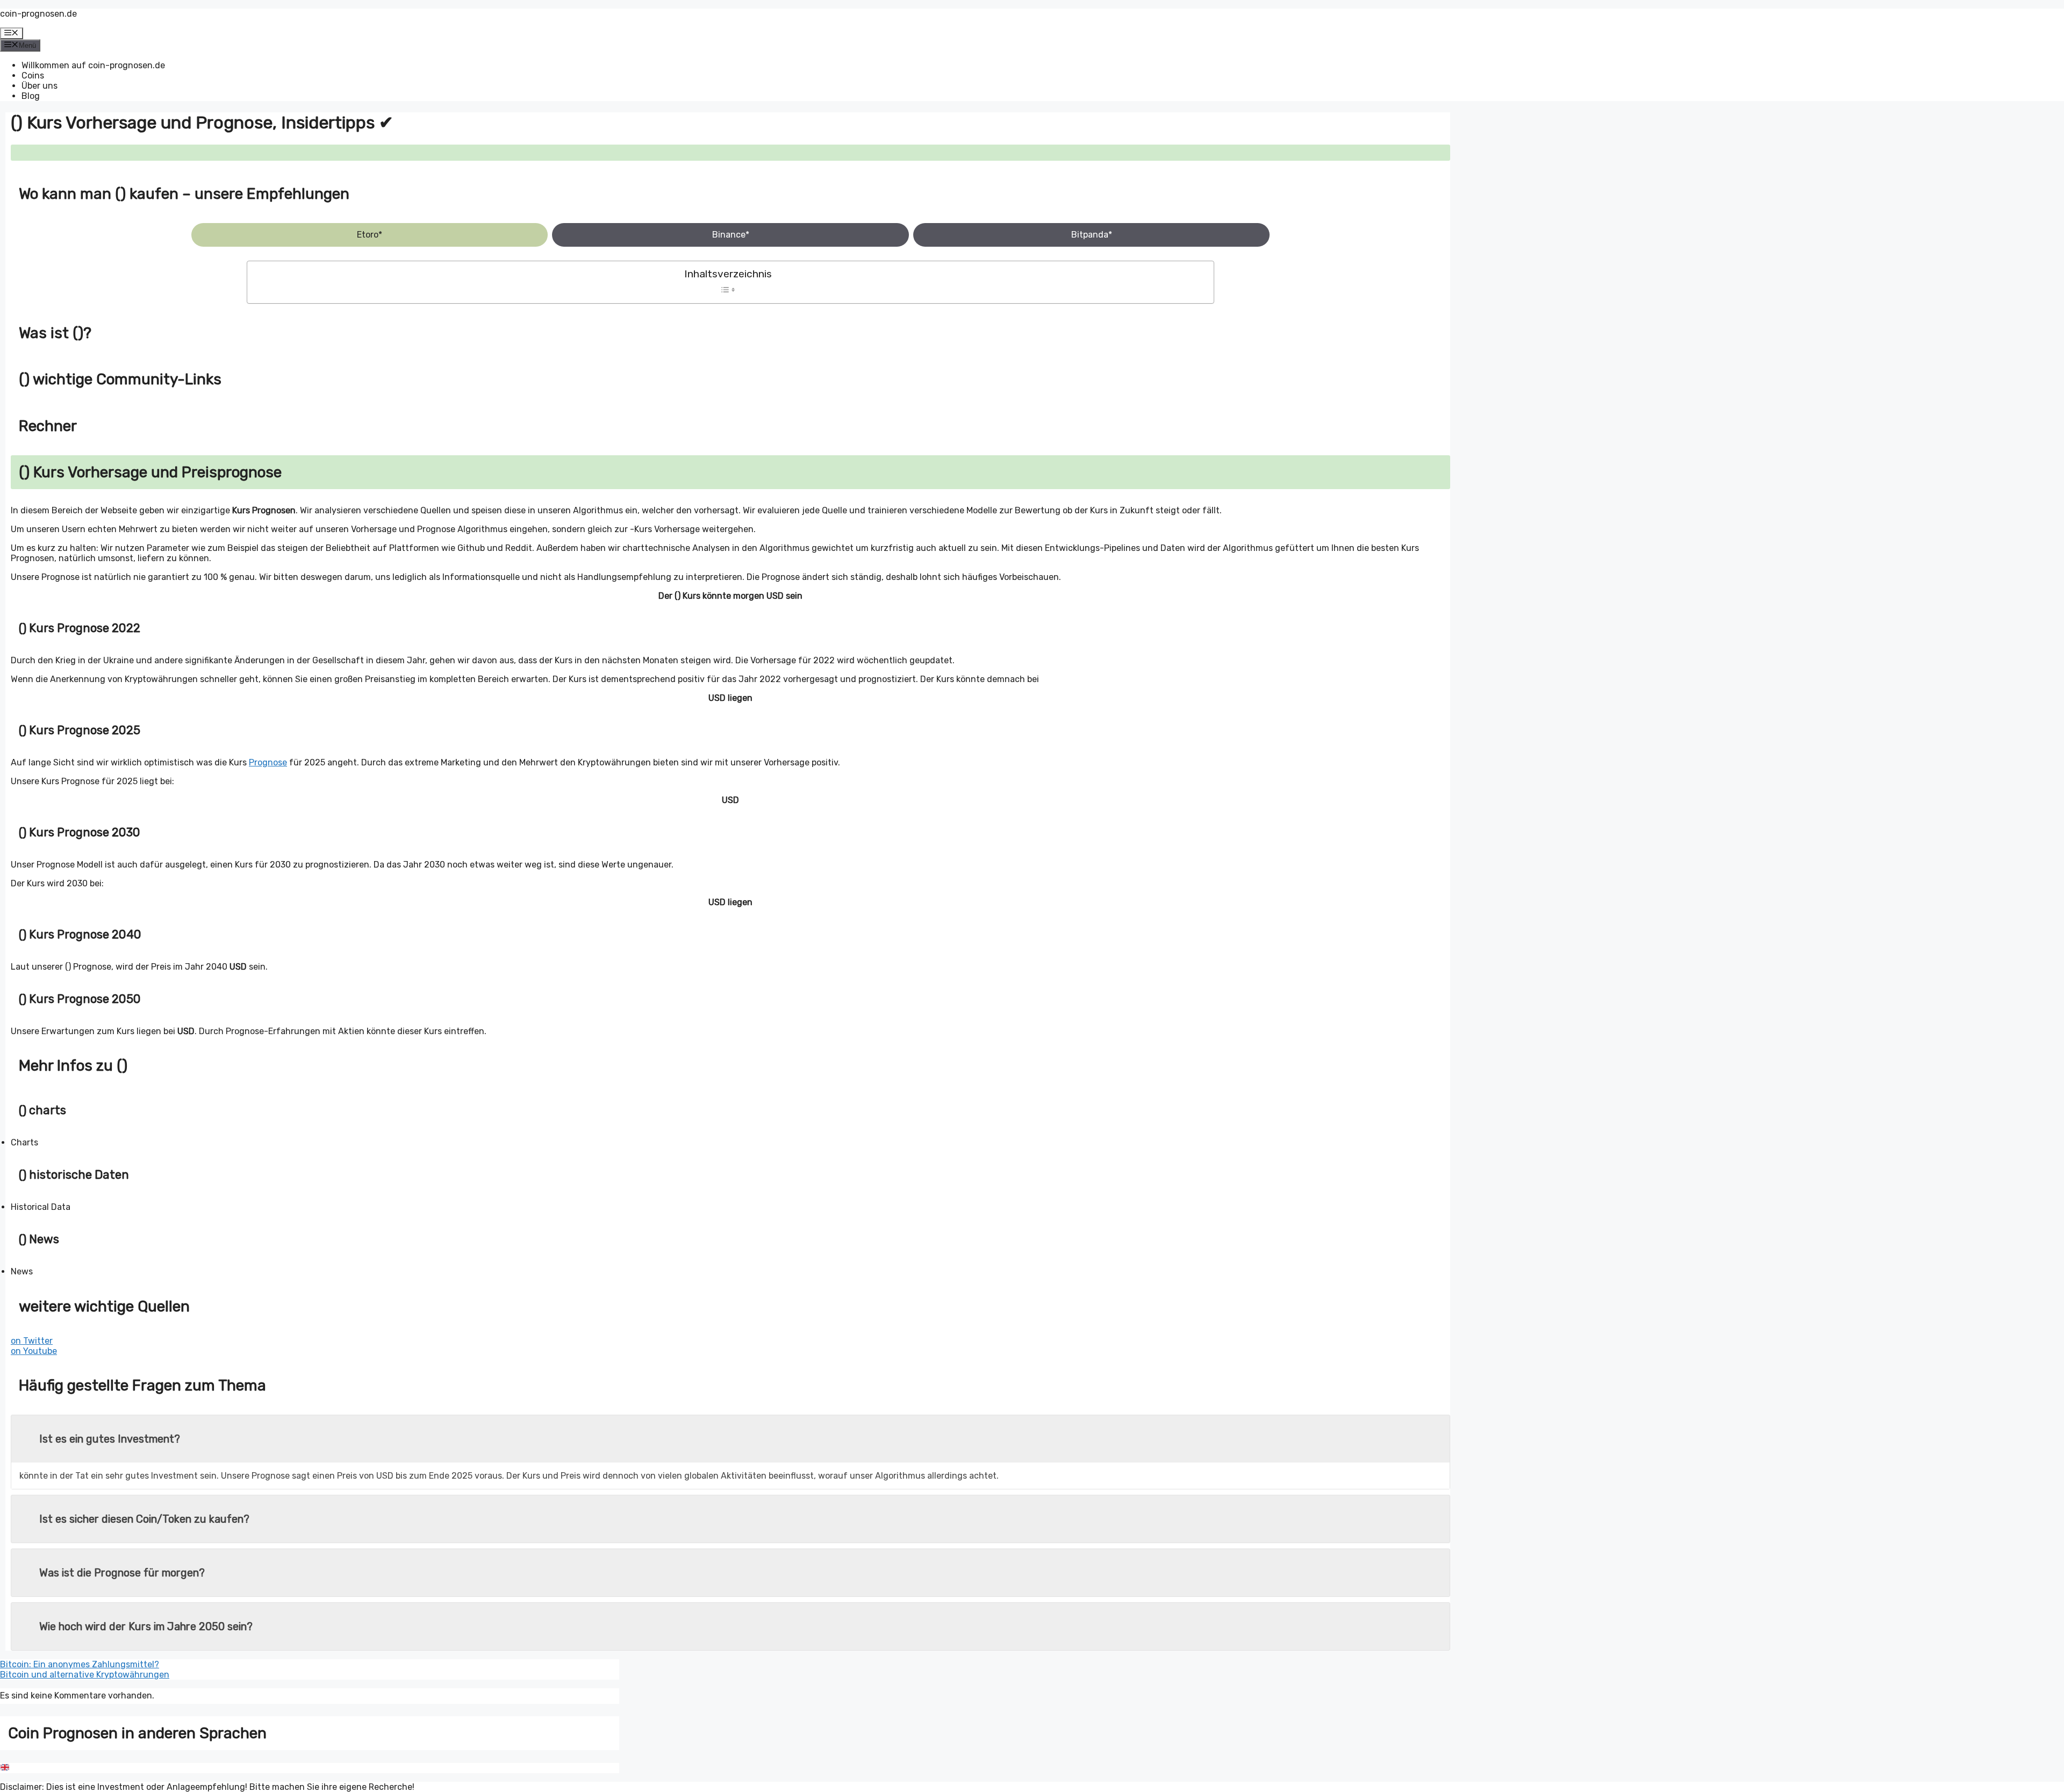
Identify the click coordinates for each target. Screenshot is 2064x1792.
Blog (31, 96)
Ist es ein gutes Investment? (110, 1439)
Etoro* (370, 235)
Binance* (731, 235)
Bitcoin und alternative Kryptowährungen (85, 1675)
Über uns (40, 86)
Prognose (268, 762)
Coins (33, 76)
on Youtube (34, 1351)
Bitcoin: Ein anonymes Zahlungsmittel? (80, 1664)
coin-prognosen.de (38, 14)
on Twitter (32, 1341)
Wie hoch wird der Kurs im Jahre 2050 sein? (146, 1626)
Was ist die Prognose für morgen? (122, 1573)
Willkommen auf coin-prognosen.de (93, 65)
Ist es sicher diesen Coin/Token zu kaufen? (144, 1519)
